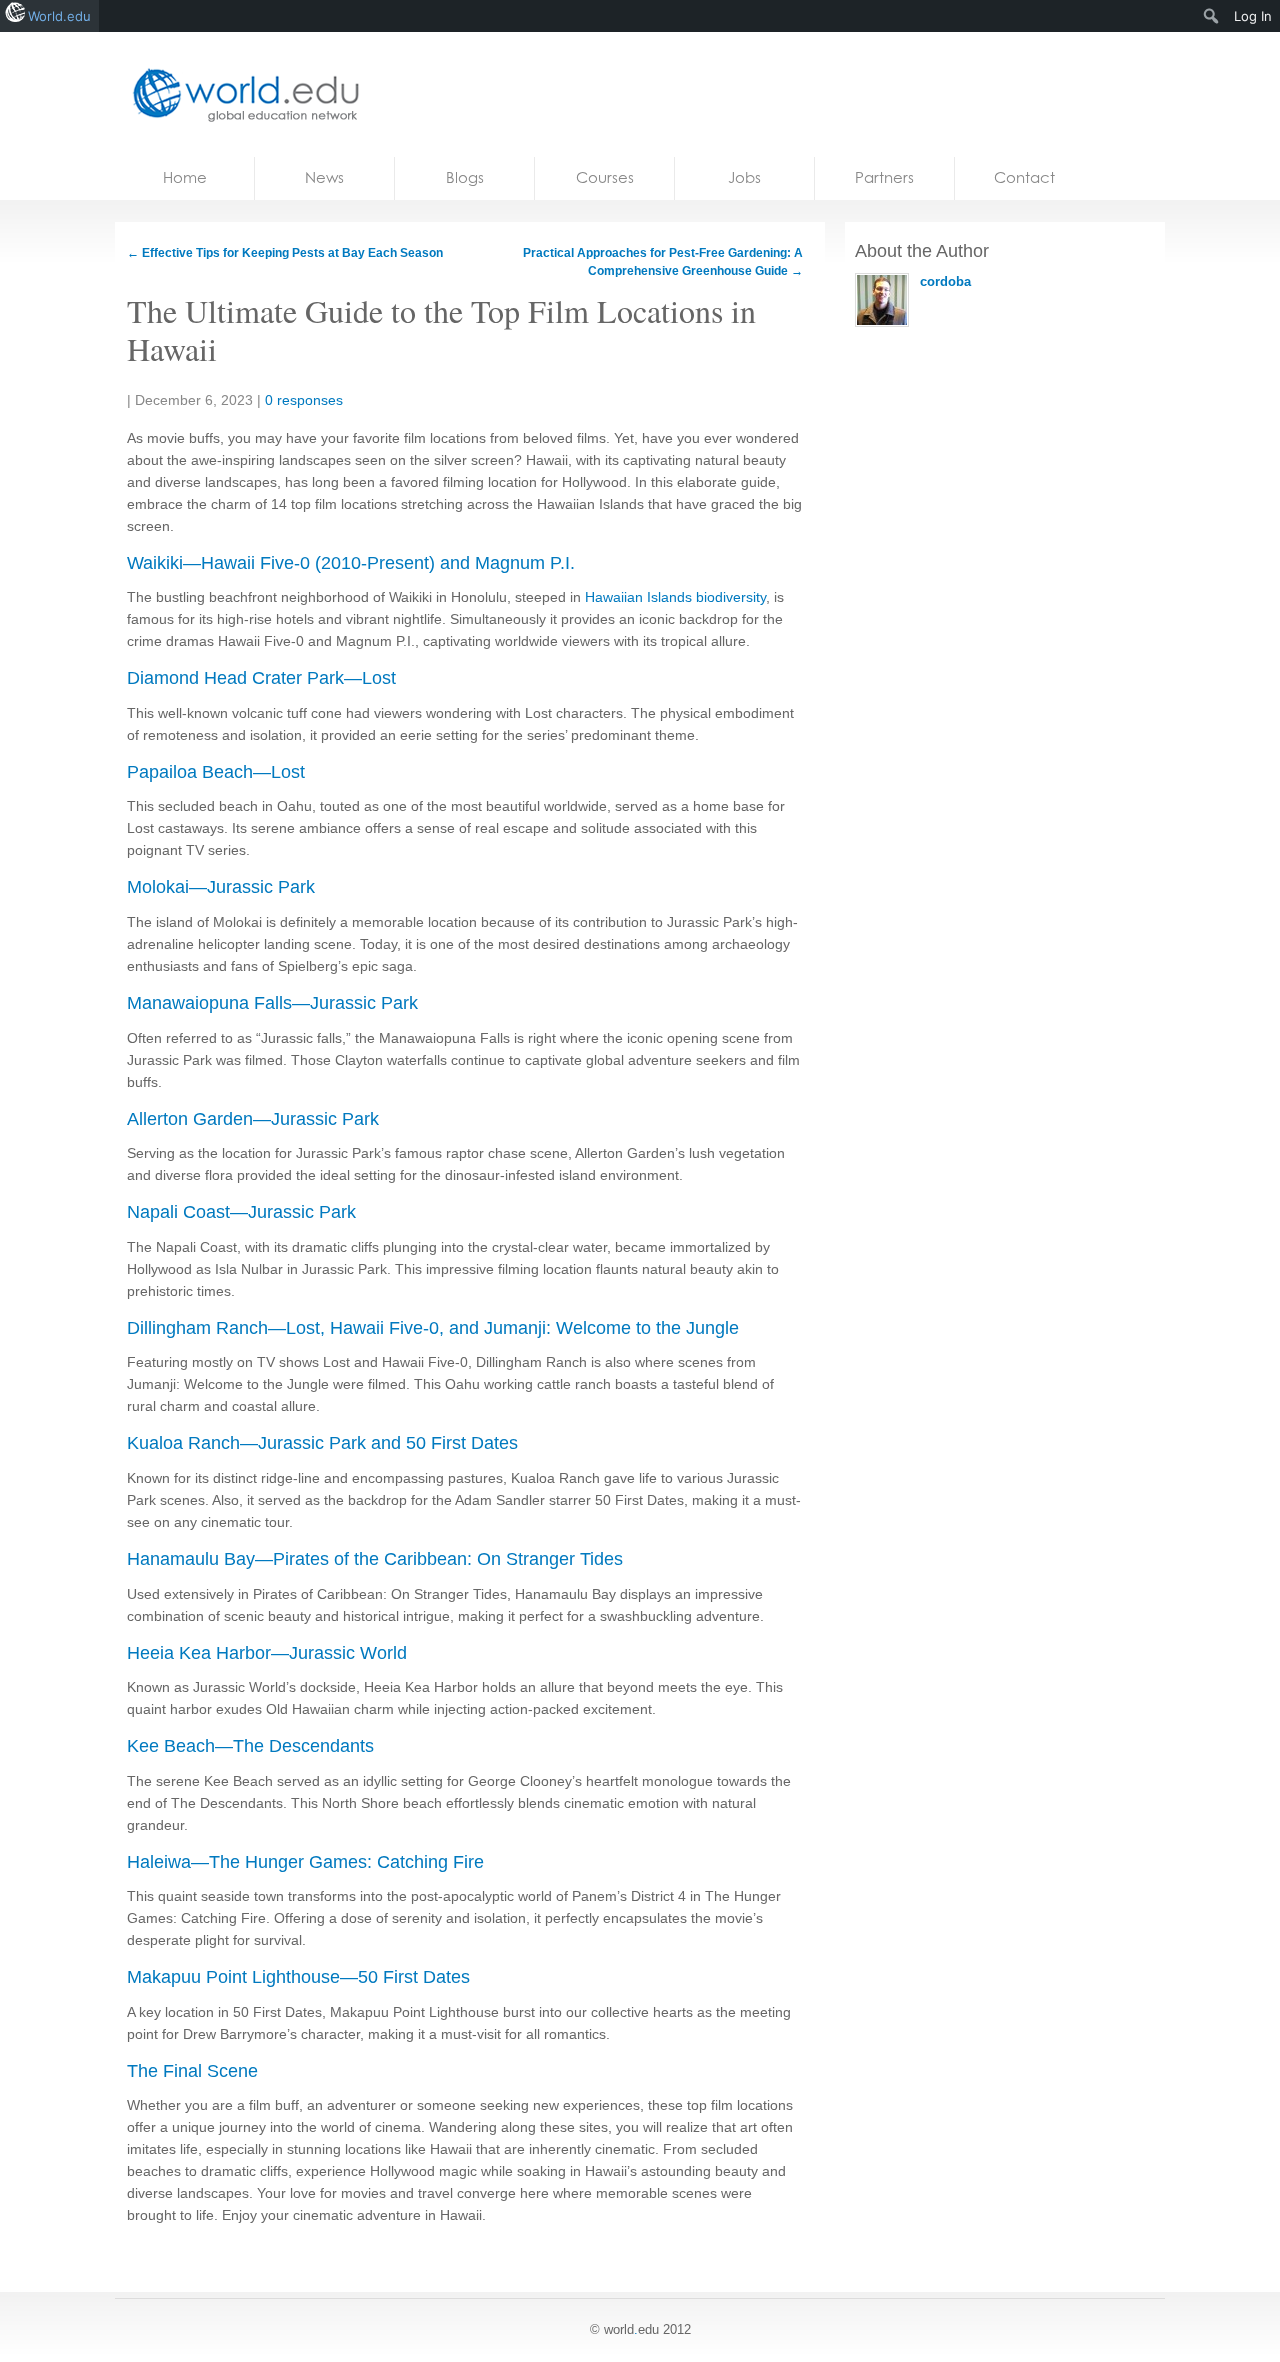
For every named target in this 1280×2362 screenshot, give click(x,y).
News (324, 177)
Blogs (465, 177)
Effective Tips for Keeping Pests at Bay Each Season (285, 253)
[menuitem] (1211, 16)
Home (185, 177)
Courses (605, 177)
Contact (1024, 177)
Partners (884, 177)
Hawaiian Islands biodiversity (675, 597)
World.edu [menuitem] (59, 16)
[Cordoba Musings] (240, 94)
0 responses (304, 400)
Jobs (744, 177)
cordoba (945, 281)
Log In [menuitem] (1253, 16)
